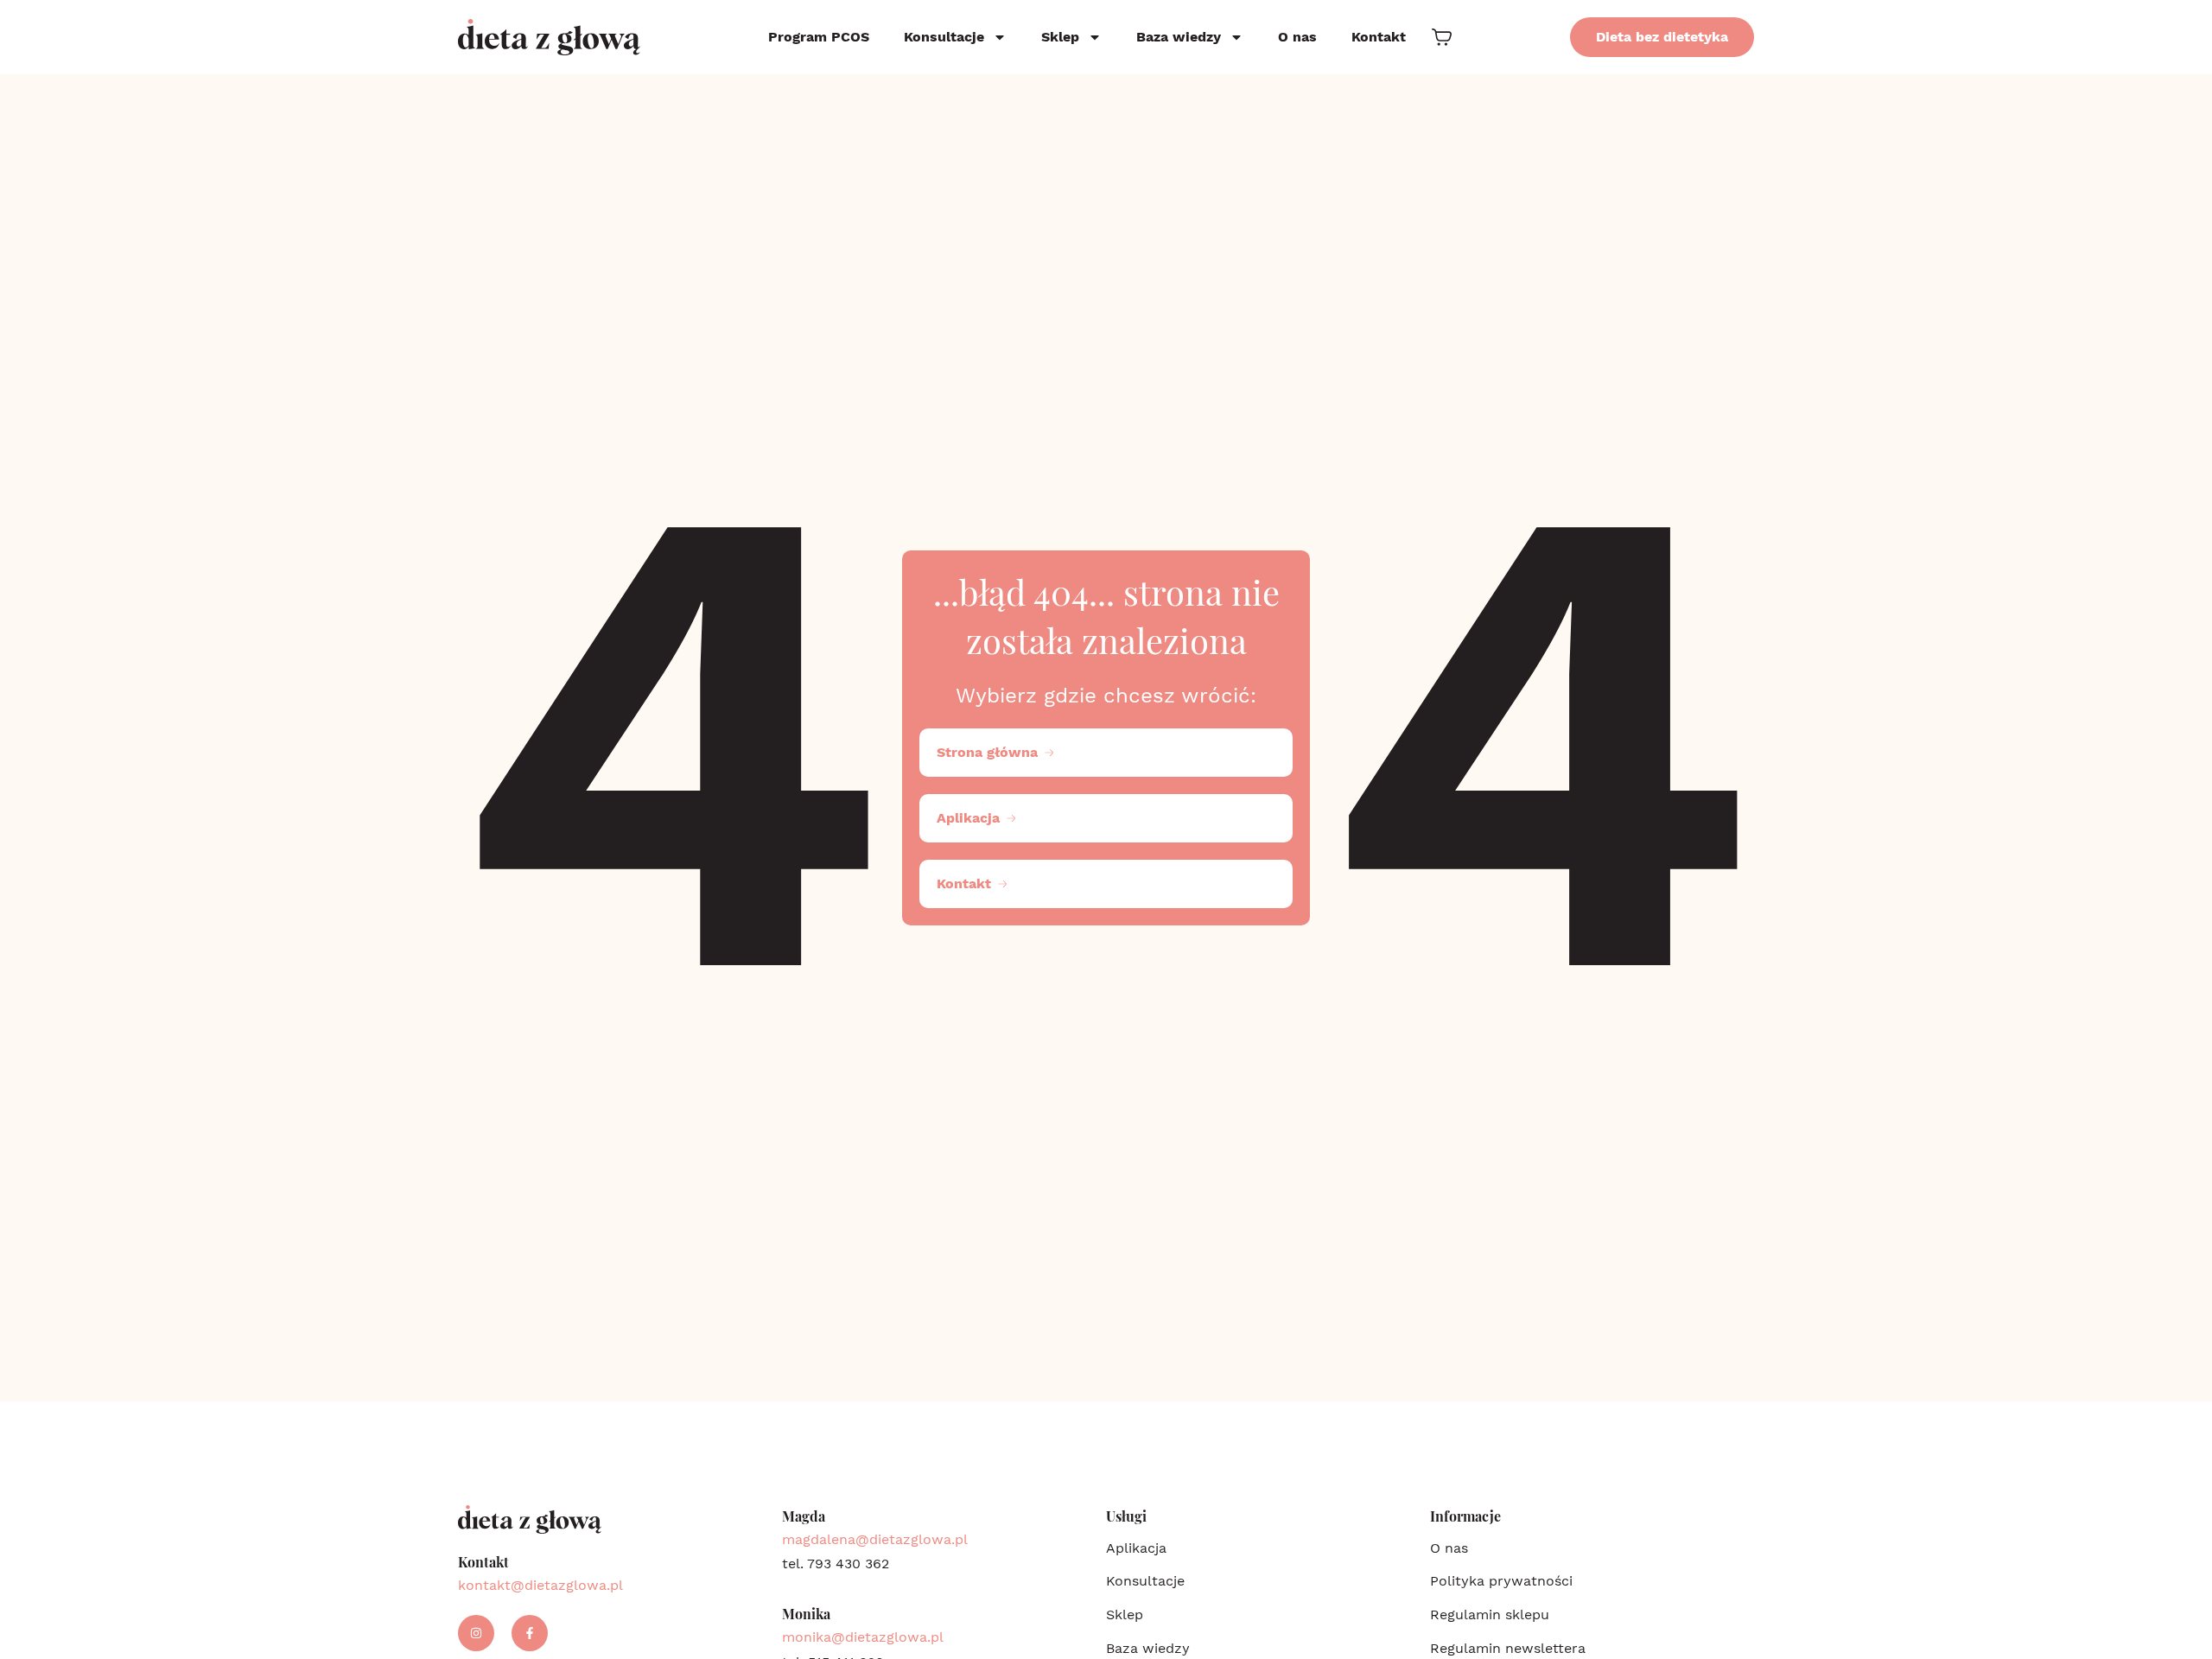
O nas (1297, 37)
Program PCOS (819, 37)
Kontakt (1379, 37)
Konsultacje (944, 37)
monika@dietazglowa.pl (863, 1637)
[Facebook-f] (530, 1633)
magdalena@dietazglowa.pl (875, 1539)
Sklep (1060, 37)
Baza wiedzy (1179, 37)
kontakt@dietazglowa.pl (540, 1585)
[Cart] (1442, 37)
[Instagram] (476, 1633)
